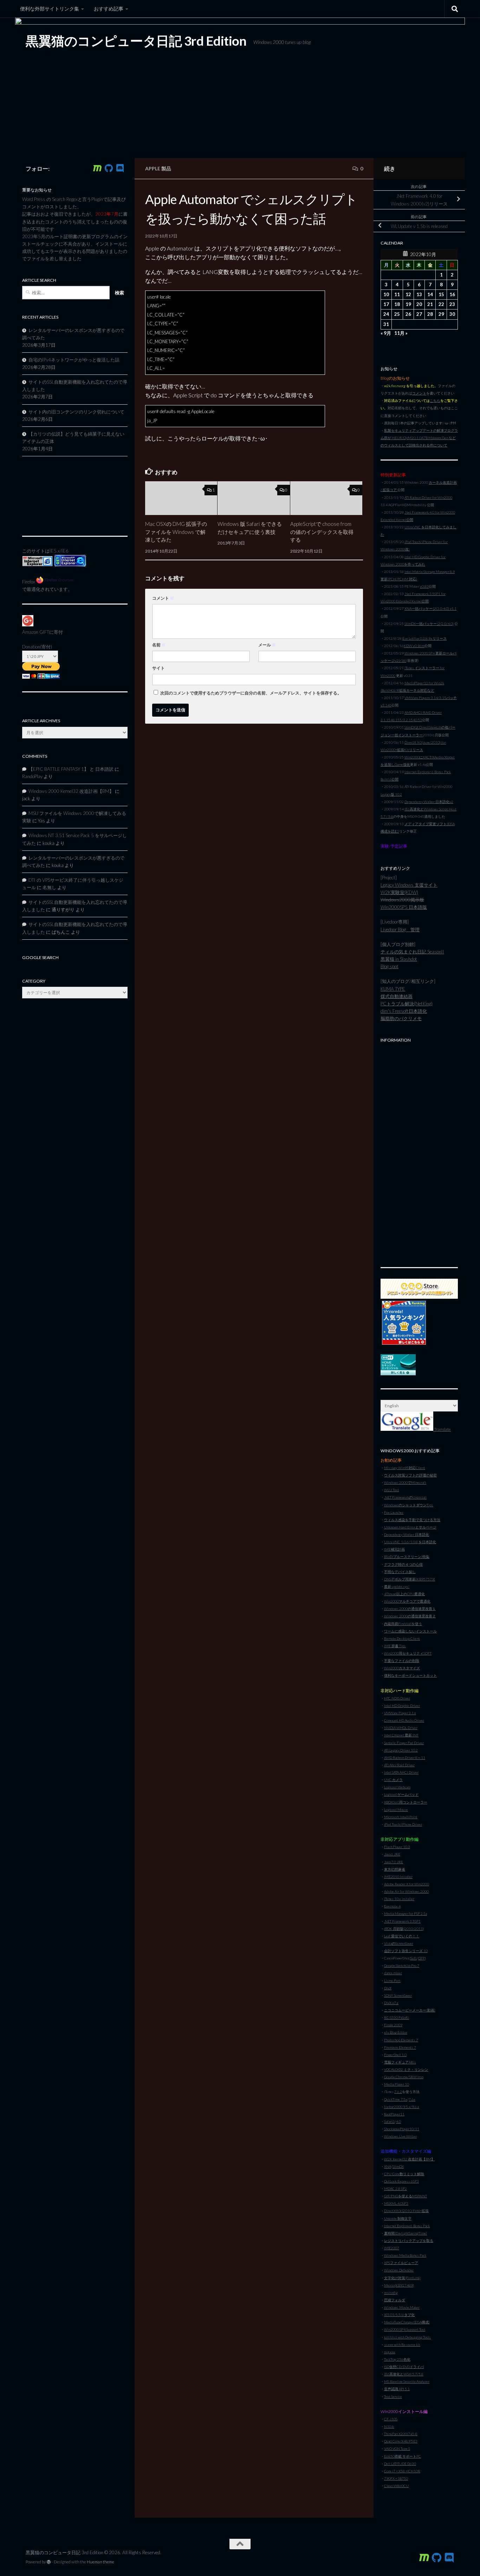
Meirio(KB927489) (399, 2285)
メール (267, 645)
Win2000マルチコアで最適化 (407, 1601)
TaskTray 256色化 (397, 2359)
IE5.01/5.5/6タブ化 (399, 2315)
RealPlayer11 (394, 2114)
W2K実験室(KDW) (399, 892)
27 (419, 314)
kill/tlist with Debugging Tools (407, 2337)
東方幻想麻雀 (395, 1869)
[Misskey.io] (97, 168)
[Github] (109, 168)
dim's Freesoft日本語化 (404, 1011)
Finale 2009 (393, 2025)
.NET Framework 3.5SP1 (402, 1921)
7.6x (412, 2099)
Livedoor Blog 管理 (400, 930)
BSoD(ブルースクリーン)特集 (407, 1557)
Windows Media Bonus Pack (405, 2255)
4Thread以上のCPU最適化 (404, 1594)
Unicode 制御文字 (398, 2218)
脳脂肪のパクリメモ (401, 1018)
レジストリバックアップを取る (409, 2241)
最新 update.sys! (397, 1586)
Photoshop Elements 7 (401, 2040)
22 (441, 304)
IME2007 (392, 2248)
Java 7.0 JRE (394, 1862)
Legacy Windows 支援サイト (409, 885)
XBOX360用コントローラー (406, 1802)
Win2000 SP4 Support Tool (405, 2329)
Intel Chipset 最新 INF (401, 1735)
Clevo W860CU (396, 2486)
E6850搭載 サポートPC (403, 2456)
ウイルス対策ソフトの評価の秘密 (410, 1475)
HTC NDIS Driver (397, 1698)
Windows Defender (399, 2270)
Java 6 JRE (392, 1854)
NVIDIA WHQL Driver (401, 1728)
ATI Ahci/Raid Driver (399, 1765)
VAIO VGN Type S (397, 2448)
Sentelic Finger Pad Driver (404, 1743)
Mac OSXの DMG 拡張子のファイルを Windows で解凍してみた (176, 532)
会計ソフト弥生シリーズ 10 (406, 1951)
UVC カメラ (393, 1780)
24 (386, 314)
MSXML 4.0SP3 (396, 2203)
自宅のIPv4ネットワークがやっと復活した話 (74, 360)
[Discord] (120, 168)
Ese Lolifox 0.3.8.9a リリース (424, 638)
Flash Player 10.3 (397, 1847)
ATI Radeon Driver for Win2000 (428, 497)
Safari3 (389, 2121)
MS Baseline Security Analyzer (407, 2381)
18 (397, 304)
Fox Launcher (394, 1512)
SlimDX (398, 2166)
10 (386, 294)
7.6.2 (398, 2092)
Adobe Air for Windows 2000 (406, 1891)
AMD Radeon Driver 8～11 (405, 1757)
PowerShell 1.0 (395, 2055)
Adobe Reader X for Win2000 (407, 1884)
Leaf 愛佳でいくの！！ (402, 1936)
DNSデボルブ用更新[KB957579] (410, 1579)
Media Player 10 (397, 2084)
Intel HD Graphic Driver (402, 1706)
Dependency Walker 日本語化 (407, 1534)
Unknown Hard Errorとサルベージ (410, 1527)
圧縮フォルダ (395, 2300)
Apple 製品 (158, 168)
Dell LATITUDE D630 (400, 2464)
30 (452, 314)
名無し (49, 887)
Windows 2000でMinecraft (405, 1482)
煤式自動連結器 (397, 996)
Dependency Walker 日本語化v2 (429, 802)
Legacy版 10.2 (391, 794)
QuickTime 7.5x (396, 2099)
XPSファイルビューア (401, 2263)
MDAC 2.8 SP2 (395, 2189)
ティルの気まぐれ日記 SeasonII (412, 952)
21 (430, 304)
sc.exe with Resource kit (402, 2345)
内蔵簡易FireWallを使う (403, 1624)
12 (408, 294)
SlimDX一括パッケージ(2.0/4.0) (429, 624)
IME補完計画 (394, 1549)
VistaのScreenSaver (399, 1943)
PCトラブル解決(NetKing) (407, 1004)
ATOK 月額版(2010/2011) (404, 1929)
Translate (442, 1429)
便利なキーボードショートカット (410, 1675)
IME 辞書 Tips (395, 1646)
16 (452, 294)
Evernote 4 (392, 1906)
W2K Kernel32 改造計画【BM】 (409, 2159)
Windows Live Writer (400, 2136)
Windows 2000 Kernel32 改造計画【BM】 (71, 791)
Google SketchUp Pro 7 (402, 1965)
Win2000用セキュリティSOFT (408, 1653)
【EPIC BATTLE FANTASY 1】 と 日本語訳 (71, 769)
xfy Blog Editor (396, 2032)
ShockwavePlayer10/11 (402, 2129)
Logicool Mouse (396, 1809)
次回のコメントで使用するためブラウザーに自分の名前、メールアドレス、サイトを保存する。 (251, 693)
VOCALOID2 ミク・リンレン (406, 2069)
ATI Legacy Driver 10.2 (401, 1750)
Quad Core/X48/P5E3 (401, 2441)
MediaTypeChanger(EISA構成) (407, 2322)
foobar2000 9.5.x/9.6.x (402, 2107)
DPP (421, 1958)
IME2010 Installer (398, 1877)
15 (441, 294)
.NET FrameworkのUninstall (405, 1497)
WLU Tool (391, 1490)
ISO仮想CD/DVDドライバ (404, 2367)
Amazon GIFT (36, 632)
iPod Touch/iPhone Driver (403, 1824)
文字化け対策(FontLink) (402, 2278)
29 (441, 314)
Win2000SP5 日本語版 (404, 907)
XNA (388, 2166)
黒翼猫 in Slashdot (399, 959)
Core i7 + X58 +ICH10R (402, 2471)
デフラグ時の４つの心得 (403, 1564)
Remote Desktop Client (402, 1638)
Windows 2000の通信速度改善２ (410, 1616)
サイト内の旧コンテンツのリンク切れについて (76, 412)
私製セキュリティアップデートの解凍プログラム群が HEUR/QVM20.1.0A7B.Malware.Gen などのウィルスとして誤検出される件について (419, 438)
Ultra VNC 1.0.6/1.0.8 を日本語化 (410, 1542)
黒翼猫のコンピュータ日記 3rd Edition (136, 41)
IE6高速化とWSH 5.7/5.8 (404, 2374)
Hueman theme (100, 2562)
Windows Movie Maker (402, 2307)
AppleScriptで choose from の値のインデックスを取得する (322, 532)
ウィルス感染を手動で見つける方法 (412, 1520)
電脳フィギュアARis (400, 2062)
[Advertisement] (419, 1151)
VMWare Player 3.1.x (400, 1713)
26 (408, 314)
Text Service (393, 2396)
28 (430, 314)
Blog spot (390, 966)
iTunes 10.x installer (399, 1899)
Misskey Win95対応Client (405, 1468)
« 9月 (386, 333)
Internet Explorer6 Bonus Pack (407, 2226)
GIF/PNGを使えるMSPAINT (406, 2196)
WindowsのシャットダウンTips (409, 1505)
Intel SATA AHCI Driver (401, 1772)
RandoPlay (32, 776)
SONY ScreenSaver (398, 1995)
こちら (435, 400)
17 (386, 304)
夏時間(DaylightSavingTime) (406, 2233)
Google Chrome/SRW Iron (404, 2077)
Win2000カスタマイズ (402, 1668)
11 (397, 294)
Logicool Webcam (397, 1787)
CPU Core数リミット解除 (404, 2174)
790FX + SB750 (396, 2478)
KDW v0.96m (414, 646)
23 (452, 304)
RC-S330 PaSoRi (397, 2017)
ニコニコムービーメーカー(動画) (410, 2010)
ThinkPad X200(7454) (401, 2434)
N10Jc (389, 2426)
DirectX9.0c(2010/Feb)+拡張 (406, 2211)
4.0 (398, 2121)
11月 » (401, 333)
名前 (159, 645)
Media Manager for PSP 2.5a (406, 1913)
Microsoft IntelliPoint (401, 1817)
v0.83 (424, 586)
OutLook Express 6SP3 (401, 2181)
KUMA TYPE (393, 989)
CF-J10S (391, 2419)
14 (430, 294)
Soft (414, 1958)
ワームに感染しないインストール (410, 1631)
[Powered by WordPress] (49, 2562)
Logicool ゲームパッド (401, 1794)
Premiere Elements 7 (400, 2047)
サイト (158, 668)
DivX (388, 1988)
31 (386, 324)
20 (419, 304)
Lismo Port (392, 1981)
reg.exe (390, 2352)
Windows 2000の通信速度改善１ (410, 1609)
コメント (163, 598)
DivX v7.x (391, 2003)
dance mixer (393, 1973)
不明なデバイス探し (400, 1572)
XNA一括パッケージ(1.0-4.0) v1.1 (430, 608)
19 (408, 304)
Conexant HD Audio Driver (404, 1720)
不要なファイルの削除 (402, 1661)
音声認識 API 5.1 (397, 2389)
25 (397, 314)
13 (419, 294)
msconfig (391, 2293)
